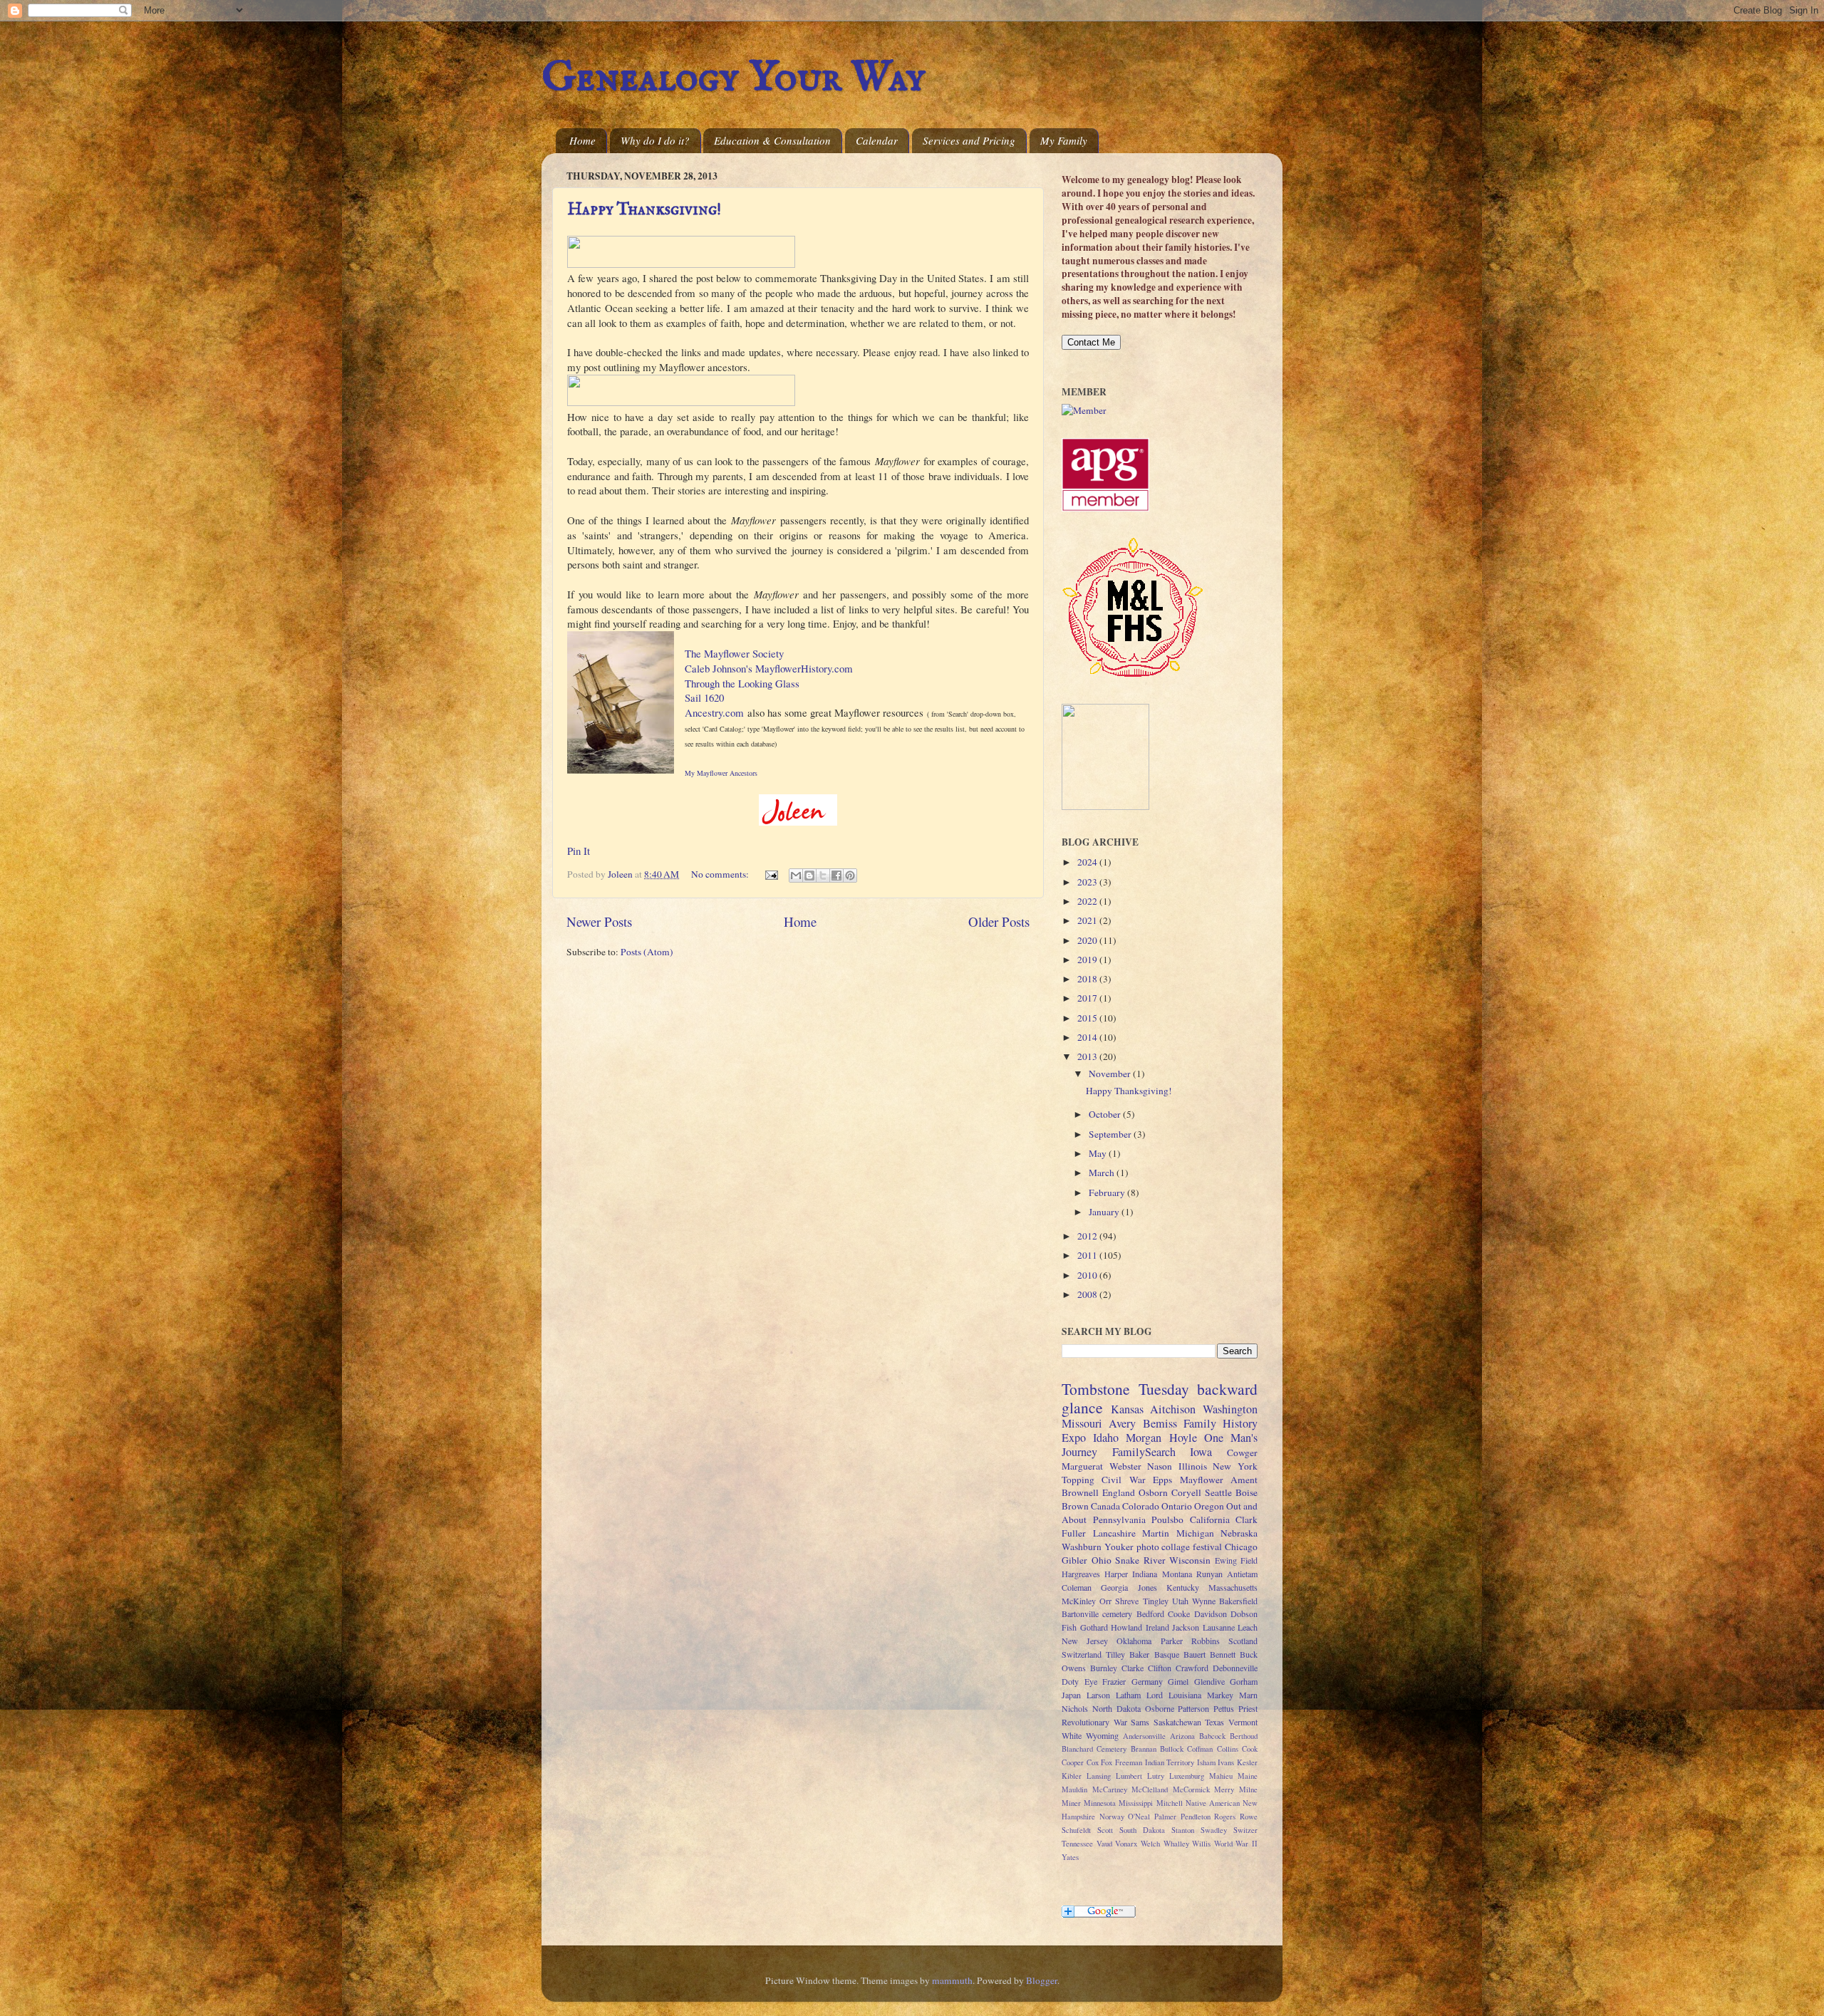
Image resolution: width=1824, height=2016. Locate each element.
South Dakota (1142, 1830)
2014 (1088, 1037)
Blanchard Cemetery (1094, 1749)
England (1119, 1492)
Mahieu (1221, 1776)
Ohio (1102, 1560)
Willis (1201, 1844)
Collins (1228, 1749)
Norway (1112, 1817)
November (1111, 1074)
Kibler (1072, 1776)
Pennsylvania (1119, 1519)
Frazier (1114, 1681)
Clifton (1160, 1668)
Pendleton (1196, 1817)
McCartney (1110, 1789)
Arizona (1182, 1736)
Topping (1078, 1480)
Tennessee (1077, 1844)
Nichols (1075, 1708)
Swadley (1214, 1830)
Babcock (1212, 1736)
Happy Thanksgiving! (644, 210)
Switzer (1245, 1830)
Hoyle (1183, 1438)
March (1103, 1173)
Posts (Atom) (647, 952)
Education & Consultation (772, 140)
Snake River (1140, 1560)
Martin (1156, 1533)
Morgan (1144, 1438)
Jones (1147, 1587)
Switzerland (1082, 1654)
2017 (1088, 998)
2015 (1088, 1018)
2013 (1088, 1056)
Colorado (1141, 1506)
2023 (1088, 882)
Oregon (1209, 1506)
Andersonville (1144, 1736)
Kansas (1127, 1409)
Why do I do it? (655, 140)
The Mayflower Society (734, 653)
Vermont (1243, 1722)
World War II (1236, 1844)
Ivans (1226, 1762)
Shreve (1127, 1601)
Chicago (1241, 1547)
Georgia (1114, 1587)
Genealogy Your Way (734, 78)
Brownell (1080, 1492)
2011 (1088, 1255)
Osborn (1153, 1492)
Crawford (1192, 1668)
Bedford (1150, 1614)
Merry (1224, 1789)
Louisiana (1185, 1695)
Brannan (1144, 1749)
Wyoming (1102, 1735)
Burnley (1104, 1668)
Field (1249, 1560)
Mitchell (1170, 1803)
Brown (1075, 1506)
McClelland (1150, 1789)
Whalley (1176, 1844)
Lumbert (1129, 1776)
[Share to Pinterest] (850, 875)
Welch (1150, 1844)
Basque (1167, 1654)
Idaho (1106, 1438)
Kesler (1247, 1762)
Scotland (1243, 1641)
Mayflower (1202, 1480)
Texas (1214, 1722)
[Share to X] (823, 875)
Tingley (1156, 1601)
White (1072, 1735)
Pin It (579, 851)
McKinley (1079, 1601)
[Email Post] (770, 874)
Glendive (1209, 1681)
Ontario (1177, 1506)
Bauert (1195, 1654)
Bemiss (1160, 1423)
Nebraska (1239, 1533)
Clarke (1133, 1668)
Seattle (1218, 1492)
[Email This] (796, 875)
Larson (1098, 1695)
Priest (1248, 1708)
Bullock (1172, 1749)
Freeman (1129, 1762)
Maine (1248, 1776)
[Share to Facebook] (836, 875)
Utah (1180, 1601)
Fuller (1074, 1533)
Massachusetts (1233, 1587)
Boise (1247, 1492)
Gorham (1244, 1681)
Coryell (1186, 1492)
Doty (1070, 1681)
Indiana (1145, 1574)
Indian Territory (1170, 1762)
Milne (1248, 1789)
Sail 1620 (704, 697)
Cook (1250, 1749)
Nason (1160, 1466)
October (1106, 1114)
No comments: (721, 874)
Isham (1206, 1762)
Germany (1147, 1681)
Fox (1107, 1762)
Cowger (1242, 1453)
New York (1235, 1466)
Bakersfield (1238, 1601)
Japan (1071, 1695)
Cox (1093, 1762)
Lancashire (1114, 1533)
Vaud (1104, 1844)
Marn (1248, 1695)
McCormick (1191, 1789)
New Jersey (1085, 1641)
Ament (1244, 1480)
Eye (1091, 1681)
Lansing (1099, 1776)
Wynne (1204, 1601)
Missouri (1082, 1423)
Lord (1155, 1695)
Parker (1172, 1641)
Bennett (1223, 1654)
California (1210, 1519)
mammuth (952, 1980)
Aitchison (1173, 1409)
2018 (1088, 979)
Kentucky (1183, 1587)
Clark (1247, 1519)
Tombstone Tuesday (1125, 1389)
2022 (1088, 901)
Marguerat (1082, 1466)
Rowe (1249, 1817)
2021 (1088, 920)
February (1108, 1193)
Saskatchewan (1177, 1722)
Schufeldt (1076, 1830)
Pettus (1224, 1708)
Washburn (1082, 1547)
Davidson (1211, 1614)
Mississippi (1136, 1803)
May (1099, 1153)
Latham (1128, 1695)
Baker (1139, 1654)
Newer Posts (599, 921)
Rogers (1225, 1817)
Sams (1140, 1722)
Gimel (1178, 1681)
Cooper (1073, 1762)
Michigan (1195, 1533)
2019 (1088, 960)
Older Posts (999, 921)
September (1111, 1134)
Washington (1230, 1409)
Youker (1119, 1547)
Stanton (1183, 1830)
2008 (1088, 1294)
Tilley (1115, 1654)
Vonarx (1126, 1844)
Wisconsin (1190, 1560)
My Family (1064, 140)
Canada (1105, 1506)
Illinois (1193, 1466)
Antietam (1242, 1574)
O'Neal (1139, 1817)
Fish (1069, 1627)
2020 (1088, 940)
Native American (1213, 1803)
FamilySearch (1144, 1452)
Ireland (1157, 1627)
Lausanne (1219, 1627)
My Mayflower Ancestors (721, 773)
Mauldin (1074, 1789)
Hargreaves (1081, 1574)
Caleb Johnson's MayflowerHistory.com (769, 668)
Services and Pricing (969, 140)
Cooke (1179, 1614)
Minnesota (1100, 1803)
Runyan (1209, 1574)
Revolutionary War (1094, 1722)
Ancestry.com (714, 712)
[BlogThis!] (809, 875)
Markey (1220, 1695)
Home (582, 140)
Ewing (1226, 1560)
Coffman (1200, 1749)
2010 (1088, 1275)
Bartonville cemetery (1097, 1614)
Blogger (1042, 1980)
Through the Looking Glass (742, 683)
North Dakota (1116, 1708)
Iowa (1201, 1452)
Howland (1126, 1627)
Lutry (1156, 1776)
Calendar (877, 140)
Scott (1105, 1830)
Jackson (1186, 1627)
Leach (1248, 1627)
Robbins (1206, 1641)
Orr (1105, 1601)
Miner (1071, 1803)
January (1105, 1212)
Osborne (1160, 1708)
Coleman (1077, 1587)
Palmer (1165, 1817)
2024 (1088, 862)
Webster (1125, 1466)
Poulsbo (1167, 1519)
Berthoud (1244, 1736)
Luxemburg (1187, 1776)
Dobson (1244, 1614)
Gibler (1074, 1560)
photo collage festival (1180, 1547)
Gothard (1094, 1627)
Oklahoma (1134, 1641)
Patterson (1193, 1708)
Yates (1070, 1857)
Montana (1177, 1574)
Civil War (1123, 1480)
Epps (1162, 1480)
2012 (1088, 1236)
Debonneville (1235, 1668)
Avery (1122, 1423)
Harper (1116, 1574)
